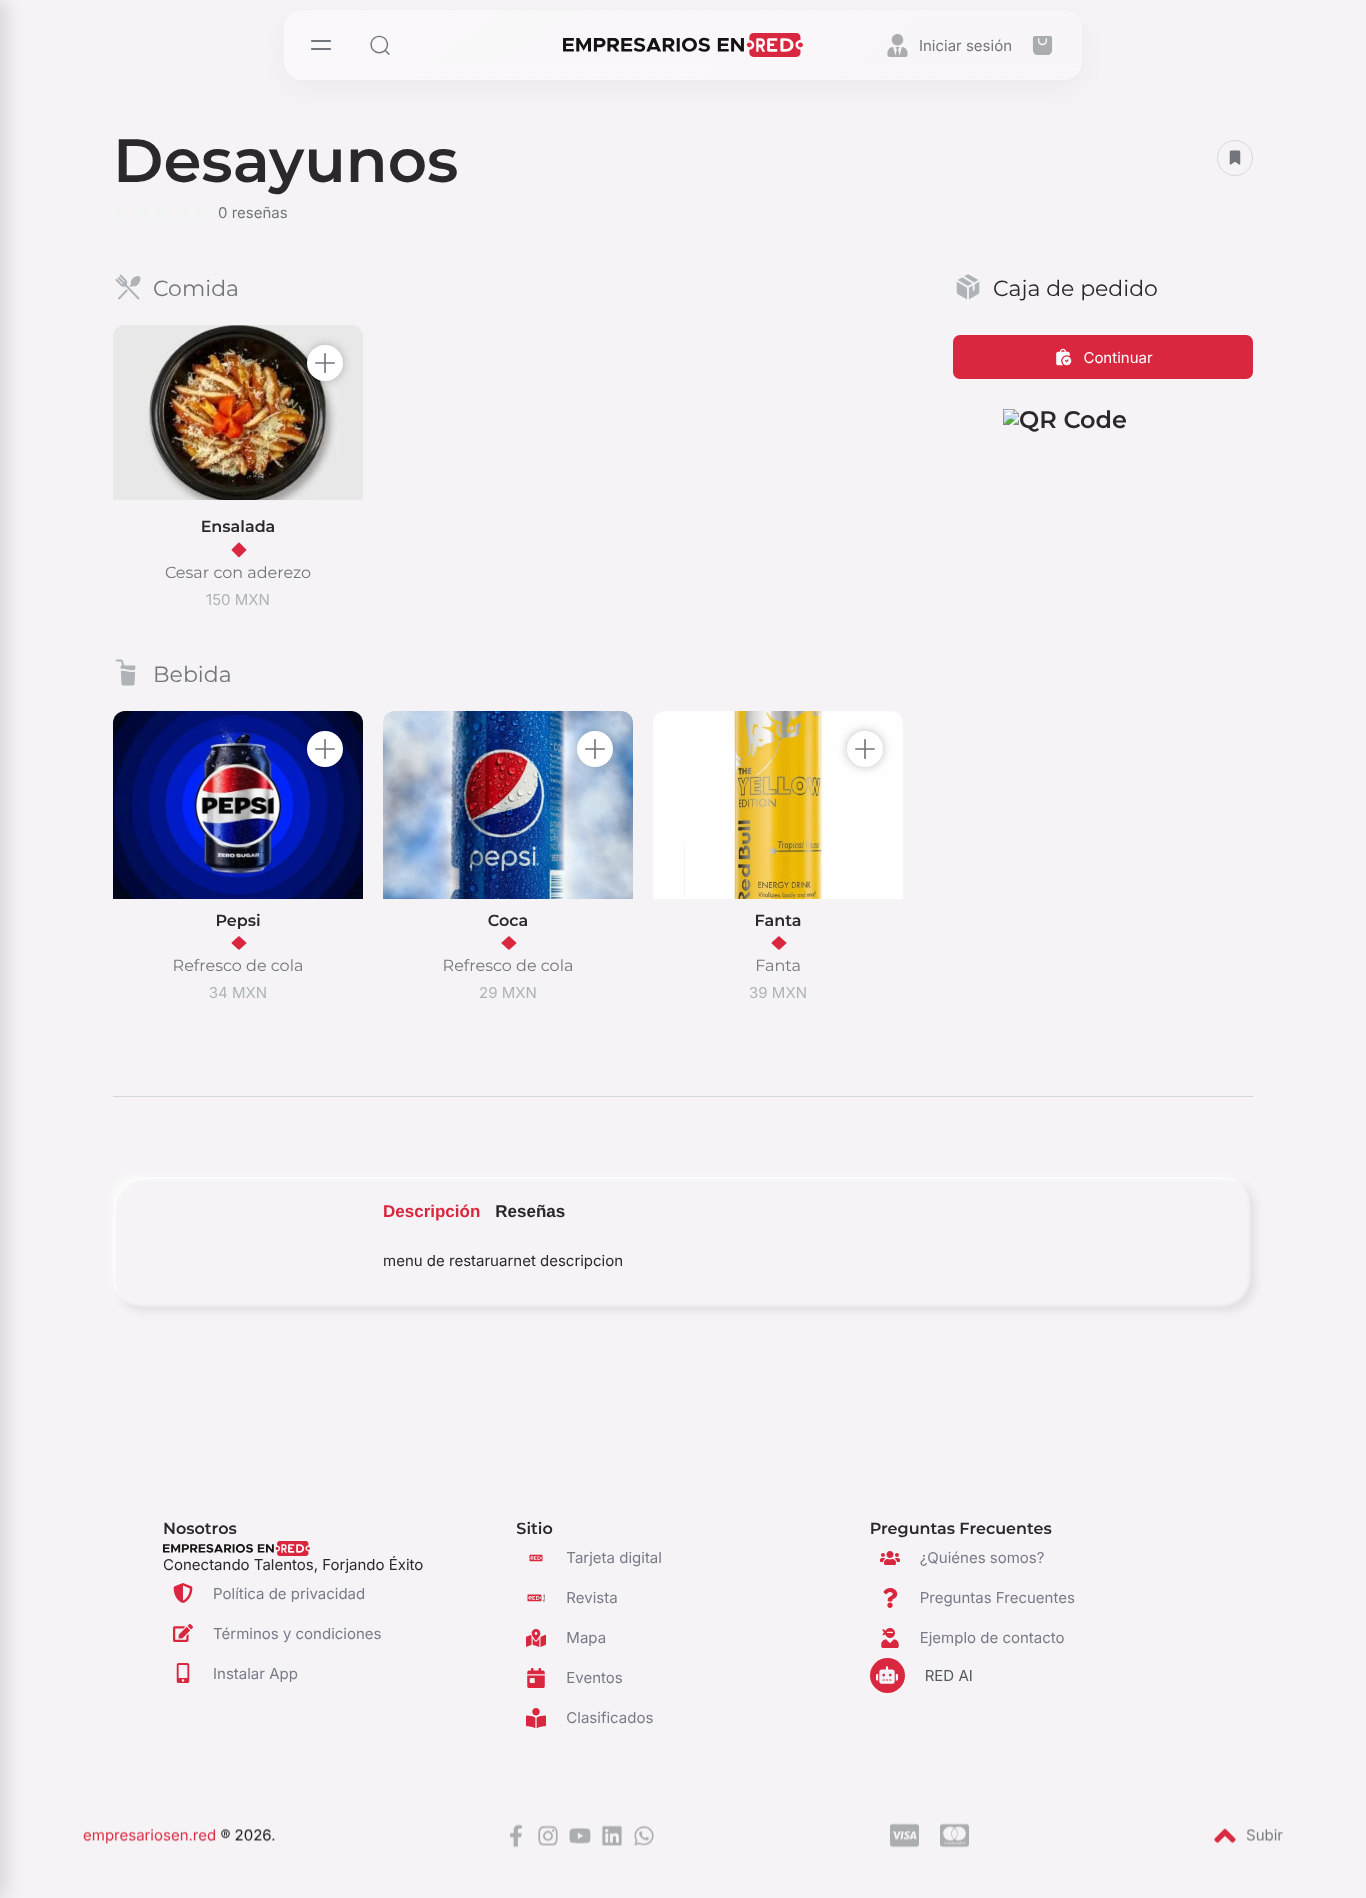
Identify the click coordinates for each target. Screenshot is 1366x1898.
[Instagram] (548, 1838)
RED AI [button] (949, 1675)
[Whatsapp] (644, 1838)
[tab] (431, 1212)
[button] (1042, 45)
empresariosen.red (149, 1837)
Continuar (1117, 357)
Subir (1264, 1837)
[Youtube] (580, 1838)
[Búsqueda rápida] (384, 45)
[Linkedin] (612, 1838)
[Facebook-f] (516, 1838)
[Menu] (323, 45)
